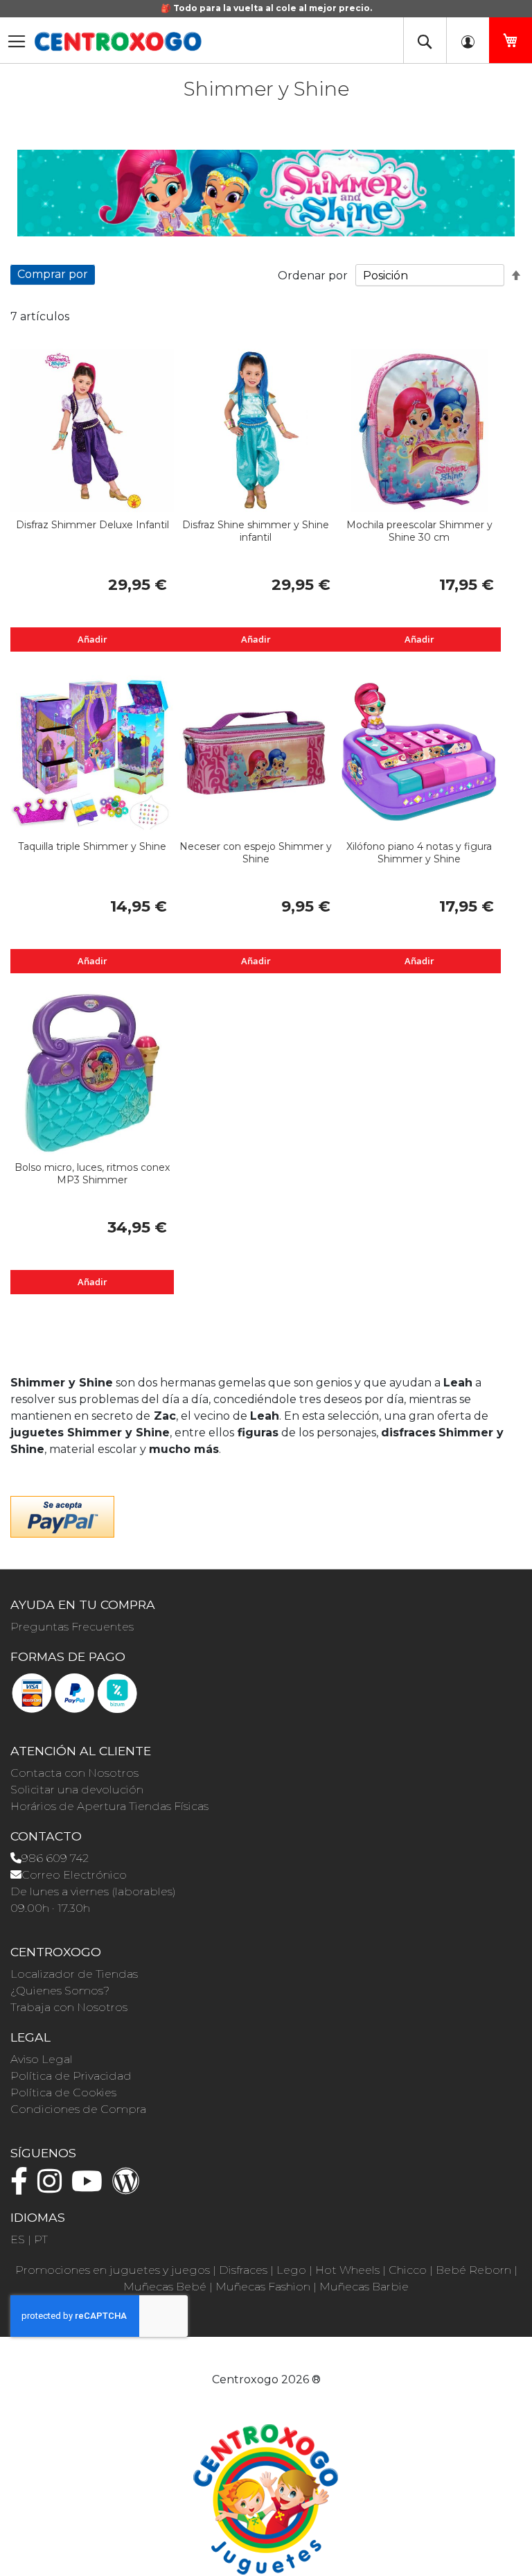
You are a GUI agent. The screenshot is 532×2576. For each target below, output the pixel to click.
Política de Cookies (63, 2092)
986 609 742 (55, 1858)
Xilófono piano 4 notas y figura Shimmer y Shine (419, 853)
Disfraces (243, 2270)
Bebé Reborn (473, 2270)
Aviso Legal (42, 2059)
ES (18, 2239)
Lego (291, 2270)
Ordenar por (313, 276)
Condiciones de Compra (78, 2109)
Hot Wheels (347, 2270)
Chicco (408, 2270)
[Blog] (130, 2187)
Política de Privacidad (71, 2076)
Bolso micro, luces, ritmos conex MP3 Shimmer (92, 1174)
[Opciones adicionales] (62, 1515)
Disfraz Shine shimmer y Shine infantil (256, 531)
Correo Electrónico (74, 1875)
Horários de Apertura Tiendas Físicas (109, 1806)
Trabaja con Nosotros (69, 2007)
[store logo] (118, 42)
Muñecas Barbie (364, 2287)
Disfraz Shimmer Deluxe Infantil (92, 525)
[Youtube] (90, 2187)
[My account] (468, 40)
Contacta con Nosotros (74, 1773)
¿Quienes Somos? (60, 1991)
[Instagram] (53, 2187)
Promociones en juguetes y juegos (113, 2270)
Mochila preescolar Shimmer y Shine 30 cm (419, 531)
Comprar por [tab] (53, 274)
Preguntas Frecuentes (72, 1627)
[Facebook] (23, 2187)
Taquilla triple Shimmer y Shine (92, 846)
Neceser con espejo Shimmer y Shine (256, 853)
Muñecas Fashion (263, 2287)
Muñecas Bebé (165, 2287)
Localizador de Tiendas (74, 1974)
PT (41, 2239)
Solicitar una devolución (77, 1790)
